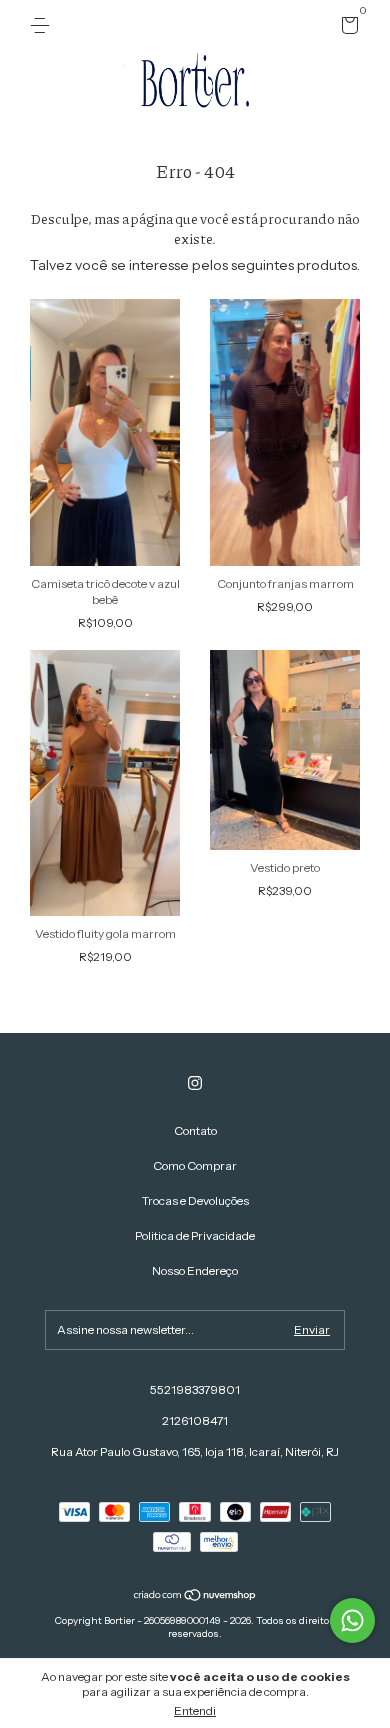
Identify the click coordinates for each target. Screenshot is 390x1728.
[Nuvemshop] (195, 1597)
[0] (346, 28)
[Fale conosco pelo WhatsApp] (352, 1620)
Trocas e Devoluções (195, 1200)
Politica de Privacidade (195, 1235)
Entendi (195, 1710)
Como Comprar (195, 1165)
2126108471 (195, 1420)
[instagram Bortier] (195, 1083)
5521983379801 (195, 1389)
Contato (195, 1130)
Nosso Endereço (195, 1270)
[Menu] (43, 25)
